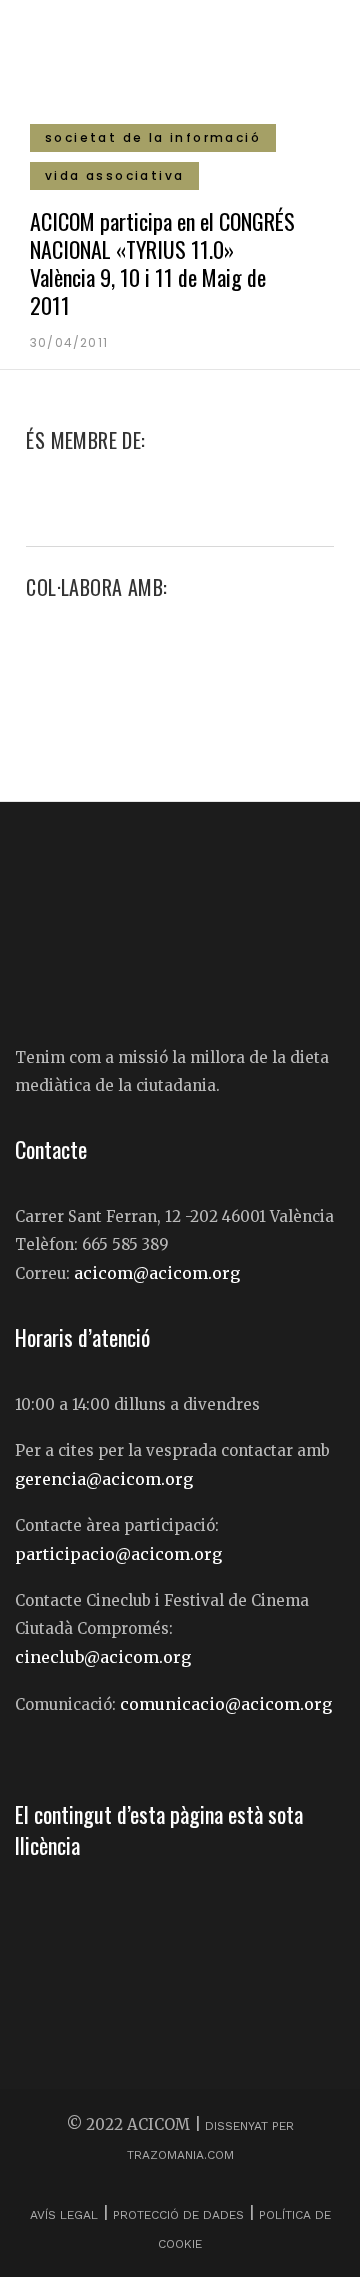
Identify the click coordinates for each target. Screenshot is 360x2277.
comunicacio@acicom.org (226, 1704)
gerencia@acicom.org (104, 1479)
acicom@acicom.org (157, 1273)
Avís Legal (66, 2215)
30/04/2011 (69, 342)
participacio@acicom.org (118, 1554)
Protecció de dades (178, 2215)
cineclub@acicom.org (103, 1657)
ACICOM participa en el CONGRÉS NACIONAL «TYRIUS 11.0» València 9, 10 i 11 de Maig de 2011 (162, 263)
